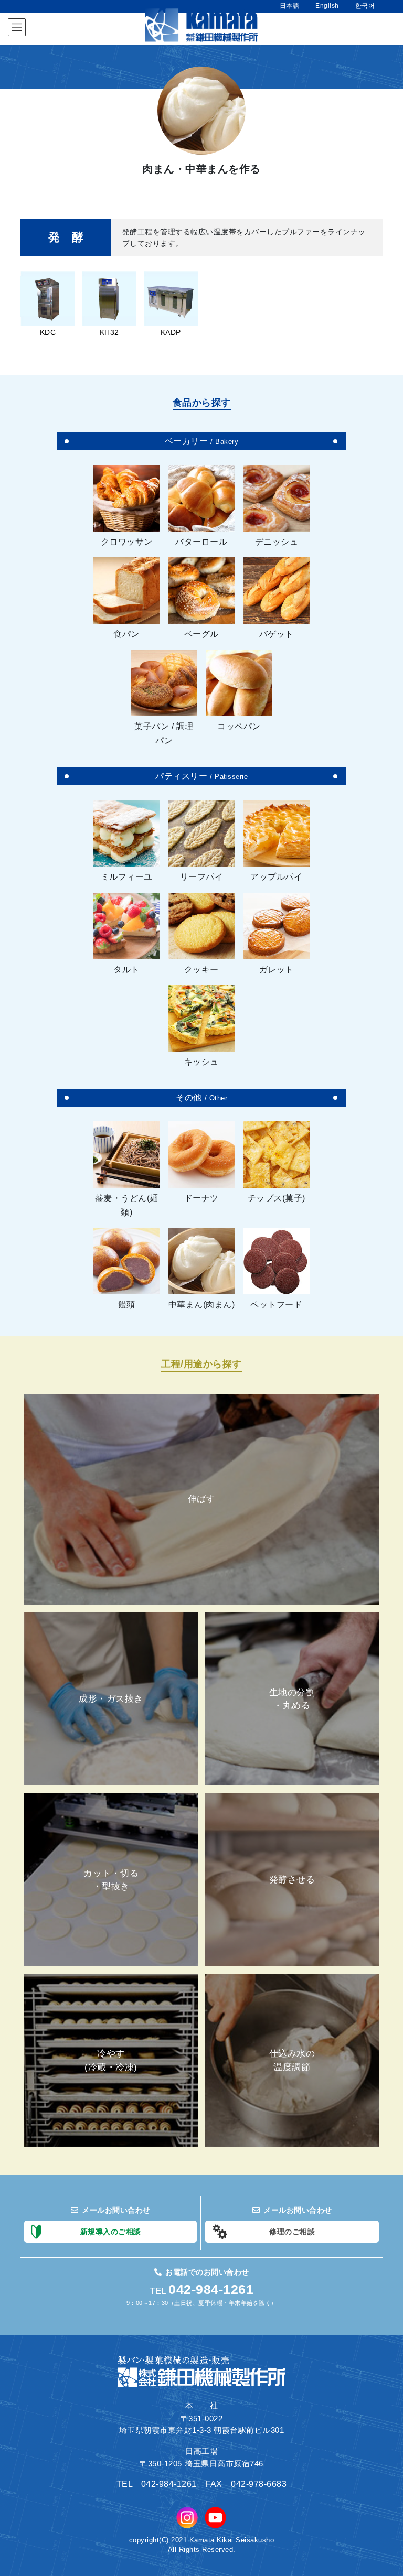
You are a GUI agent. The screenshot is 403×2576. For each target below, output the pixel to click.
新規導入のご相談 (111, 2232)
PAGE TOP (383, 2490)
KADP (171, 332)
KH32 (109, 332)
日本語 (290, 6)
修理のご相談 (292, 2232)
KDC (48, 332)
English (327, 6)
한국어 (365, 6)
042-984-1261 (211, 2289)
